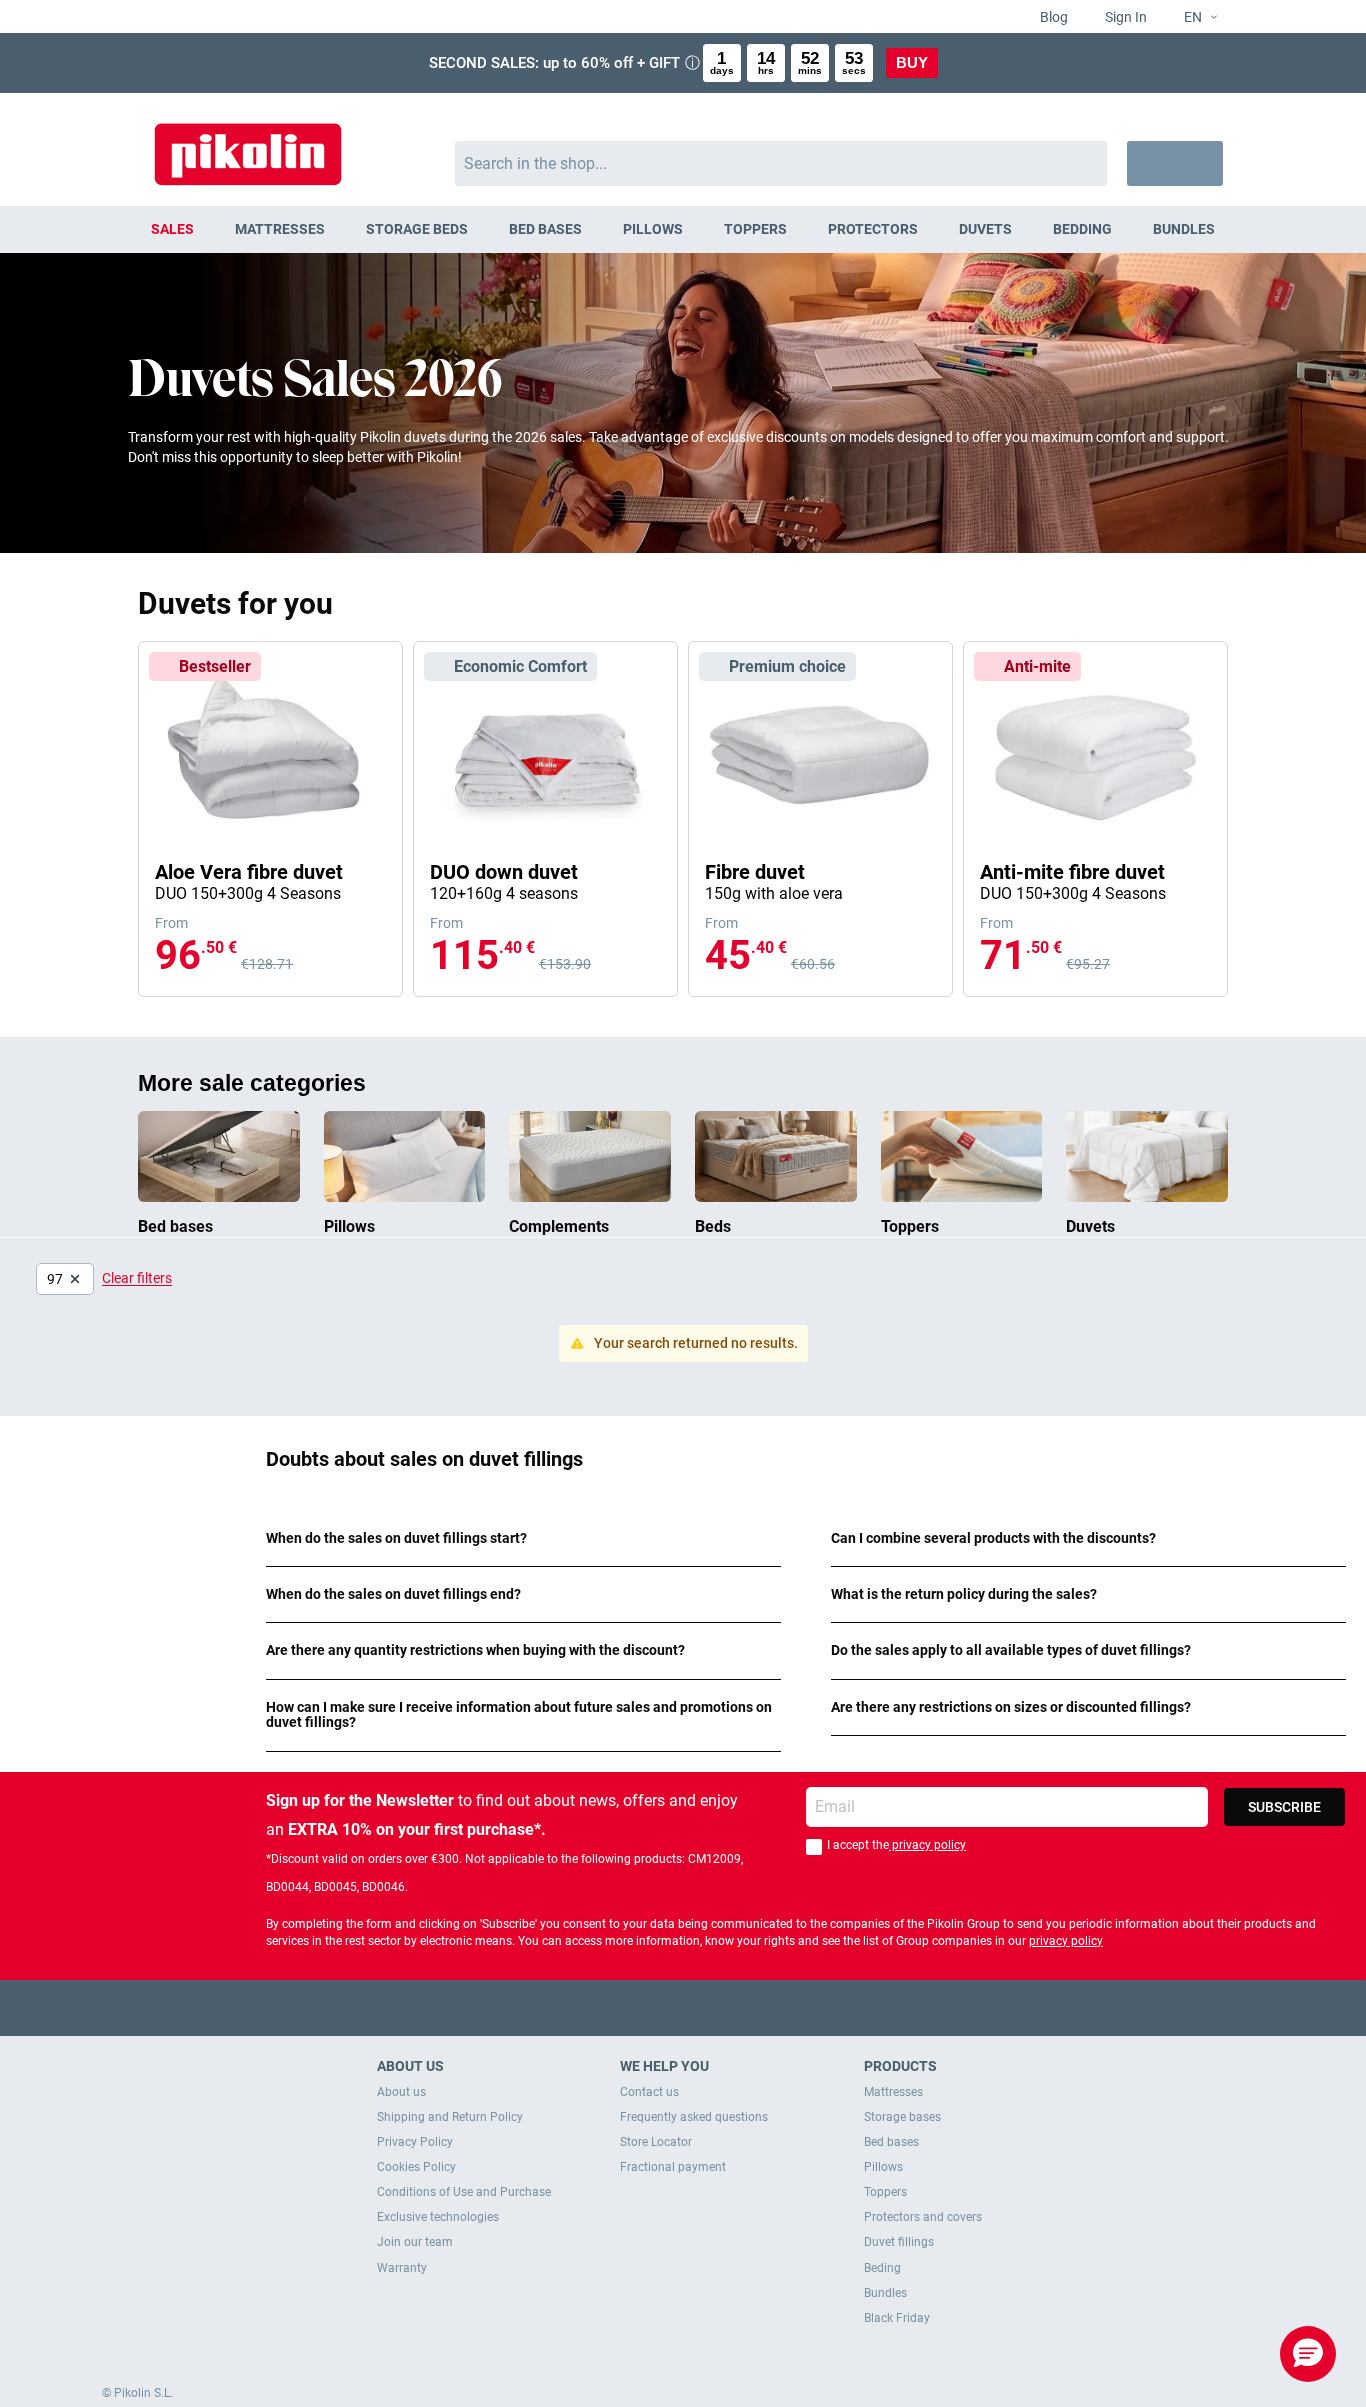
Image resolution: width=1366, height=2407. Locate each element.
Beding (882, 2268)
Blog (1052, 17)
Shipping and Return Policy (450, 2117)
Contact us (649, 2092)
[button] (1192, 18)
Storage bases (902, 2117)
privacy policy (927, 1845)
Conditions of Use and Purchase (464, 2192)
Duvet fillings (899, 2242)
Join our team (415, 2242)
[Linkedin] (761, 2007)
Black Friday (897, 2318)
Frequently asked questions (694, 2117)
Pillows (883, 2167)
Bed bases (891, 2142)
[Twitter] (644, 2007)
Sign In (1124, 17)
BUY (912, 62)
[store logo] (248, 144)
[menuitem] (173, 229)
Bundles (885, 2293)
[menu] (683, 229)
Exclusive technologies (438, 2217)
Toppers (885, 2192)
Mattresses (893, 2092)
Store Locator (656, 2142)
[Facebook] (605, 2007)
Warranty (402, 2268)
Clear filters (137, 1278)
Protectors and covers (923, 2217)
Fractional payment (673, 2167)
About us (401, 2092)
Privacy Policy (415, 2142)
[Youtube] (683, 2007)
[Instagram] (722, 2007)
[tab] (523, 1538)
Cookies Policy (416, 2167)
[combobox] (781, 163)
